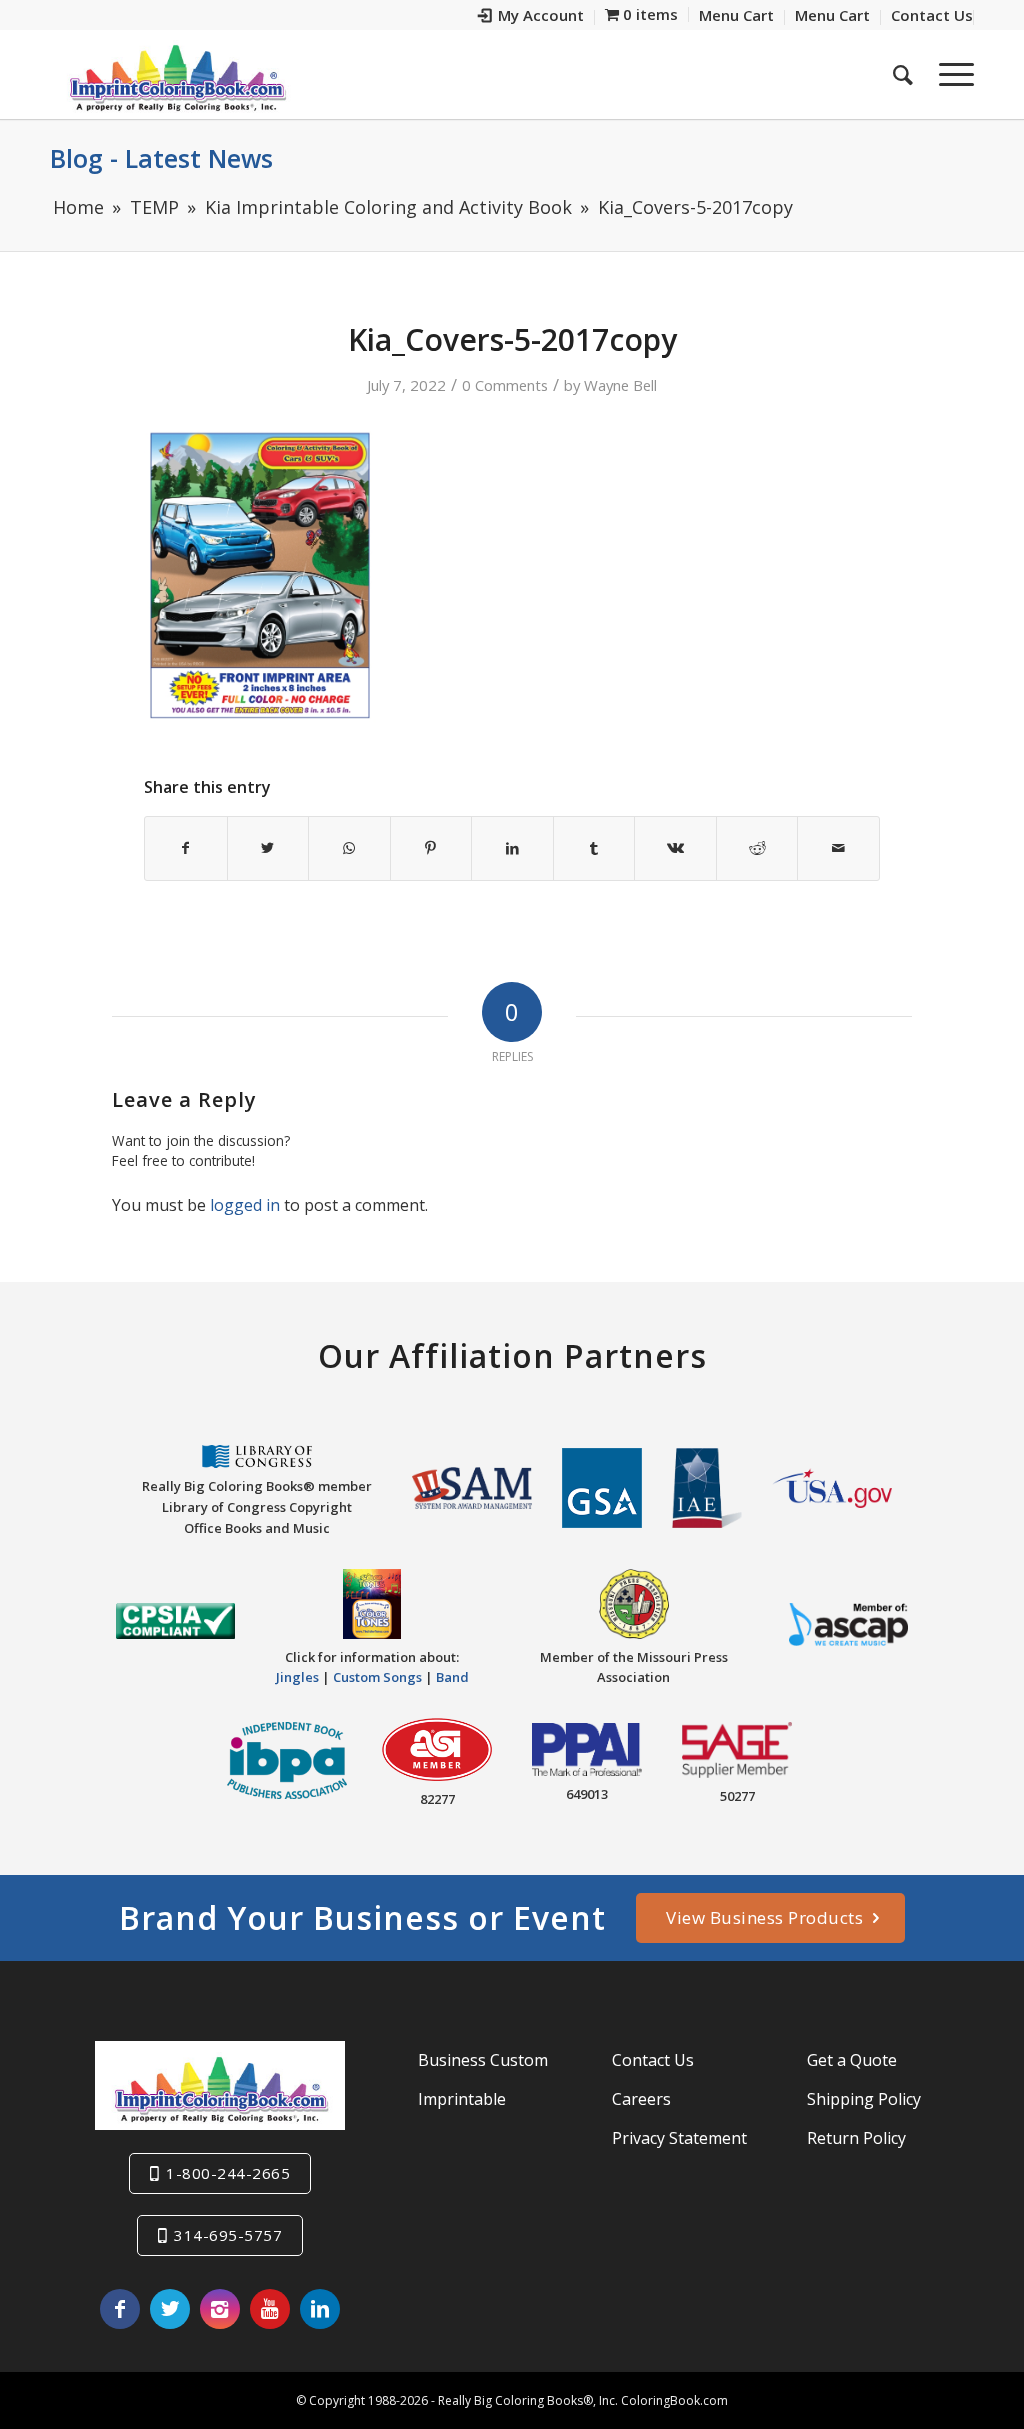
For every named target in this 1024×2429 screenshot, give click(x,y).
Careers (641, 2099)
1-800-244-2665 (228, 2173)
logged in (245, 1205)
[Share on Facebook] (186, 848)
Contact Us (653, 2060)
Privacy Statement (679, 2138)
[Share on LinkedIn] (512, 848)
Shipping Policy (864, 2099)
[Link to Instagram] (220, 2309)
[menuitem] (531, 17)
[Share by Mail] (838, 848)
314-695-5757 (228, 2235)
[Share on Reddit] (757, 848)
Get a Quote (852, 2060)
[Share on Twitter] (268, 848)
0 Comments (505, 385)
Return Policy (856, 2138)
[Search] (903, 74)
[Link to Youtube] (270, 2309)
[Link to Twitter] (170, 2309)
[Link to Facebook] (120, 2309)
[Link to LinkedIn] (320, 2309)
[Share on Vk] (675, 848)
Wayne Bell (620, 385)
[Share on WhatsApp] (349, 848)
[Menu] (950, 74)
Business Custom (483, 2060)
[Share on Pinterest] (431, 848)
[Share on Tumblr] (594, 848)
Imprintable (462, 2099)
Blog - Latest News (161, 158)
